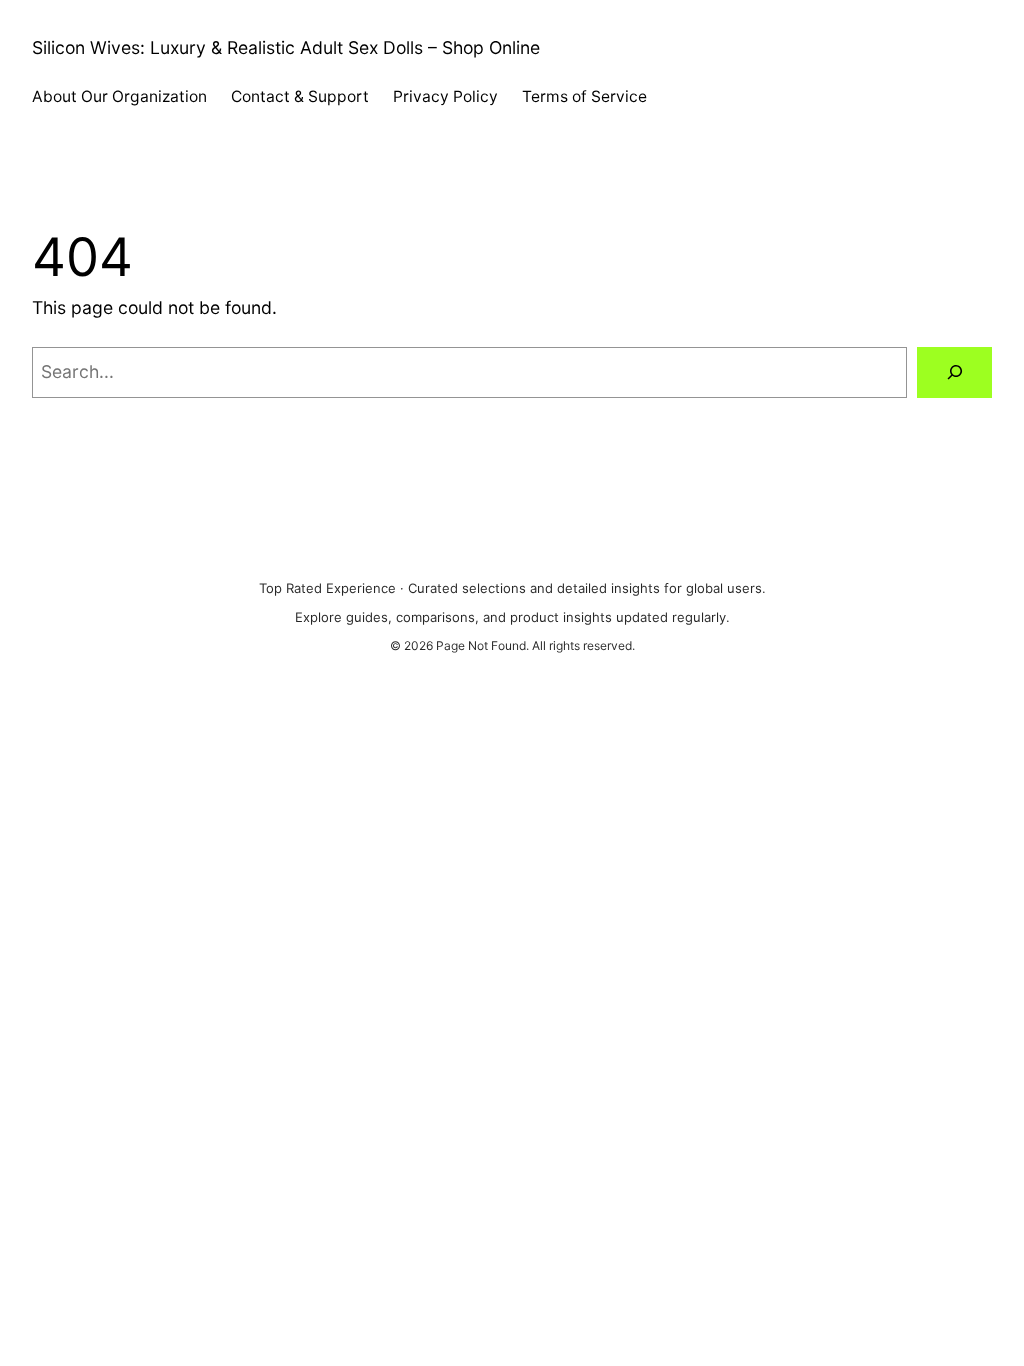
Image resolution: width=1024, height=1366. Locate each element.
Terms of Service (584, 96)
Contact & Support (300, 96)
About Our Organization (119, 96)
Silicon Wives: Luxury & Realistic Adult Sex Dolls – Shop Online (286, 47)
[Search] (954, 372)
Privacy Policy (445, 96)
